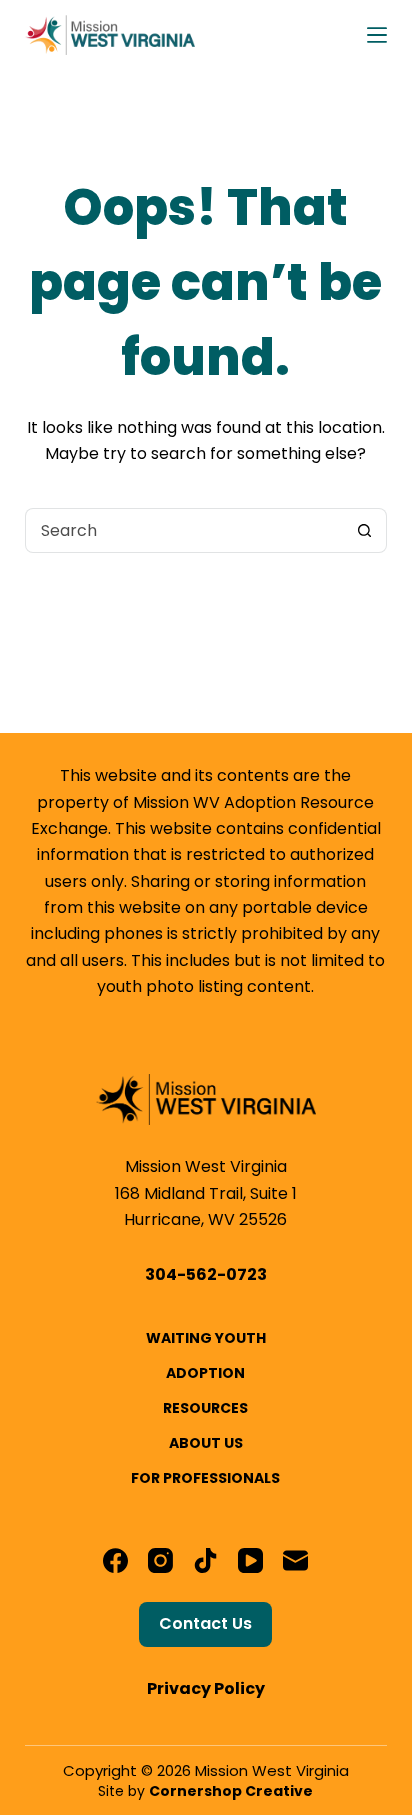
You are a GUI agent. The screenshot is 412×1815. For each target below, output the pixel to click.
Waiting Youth (206, 1338)
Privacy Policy (206, 1688)
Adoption (205, 1373)
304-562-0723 (206, 1274)
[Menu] (377, 35)
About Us (206, 1443)
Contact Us (205, 1623)
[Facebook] (115, 1560)
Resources (205, 1408)
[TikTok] (205, 1560)
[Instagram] (160, 1560)
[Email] (295, 1560)
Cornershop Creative (231, 1791)
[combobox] (185, 530)
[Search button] (364, 530)
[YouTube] (250, 1560)
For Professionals (205, 1478)
